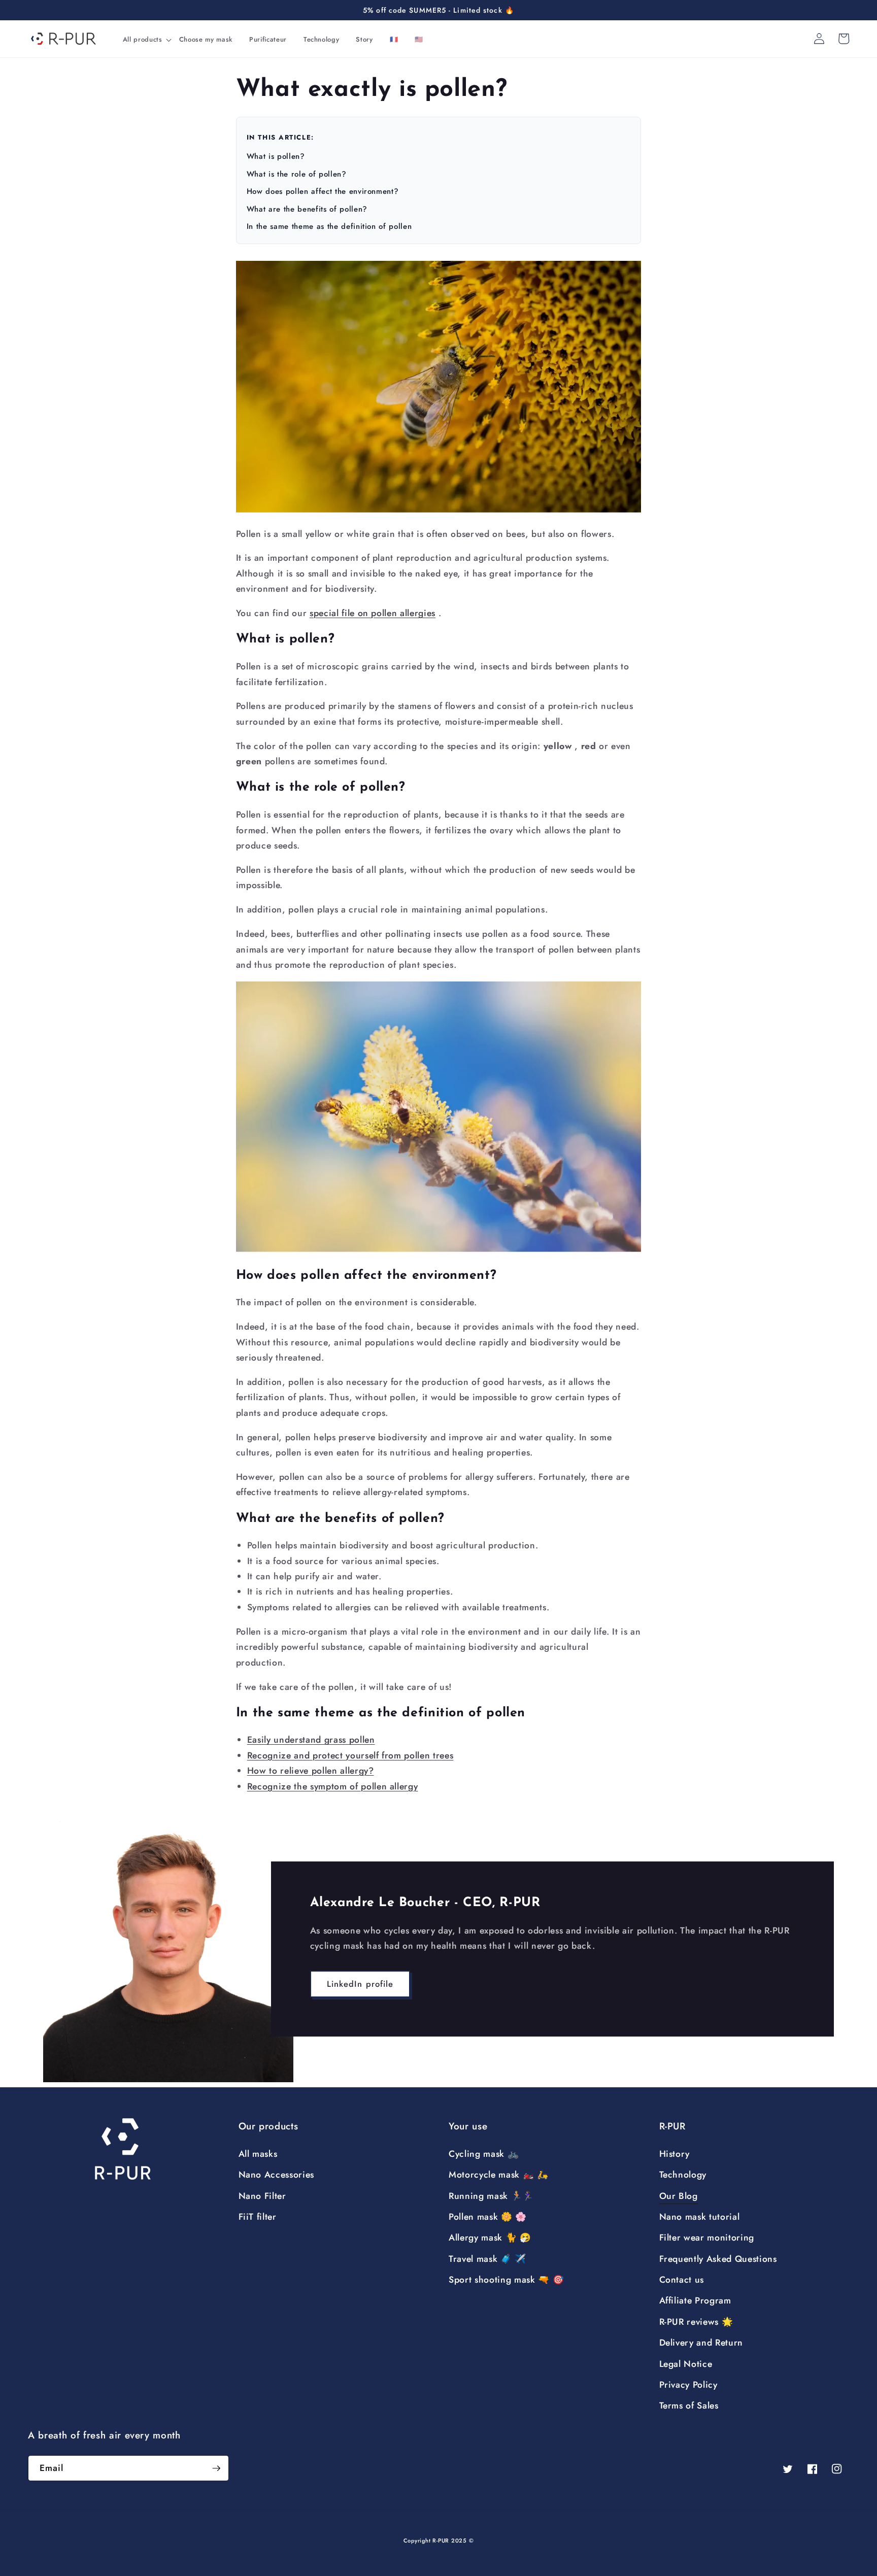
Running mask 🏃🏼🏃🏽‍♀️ (491, 2196)
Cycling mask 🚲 (484, 2154)
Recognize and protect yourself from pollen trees (350, 1755)
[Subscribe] (216, 2468)
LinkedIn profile (360, 1984)
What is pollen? (276, 156)
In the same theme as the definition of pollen (329, 226)
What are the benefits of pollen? (307, 209)
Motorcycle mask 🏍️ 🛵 (499, 2175)
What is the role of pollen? (297, 174)
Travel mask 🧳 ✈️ (487, 2259)
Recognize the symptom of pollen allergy (333, 1786)
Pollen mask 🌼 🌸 (488, 2217)
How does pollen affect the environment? (323, 191)
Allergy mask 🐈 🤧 (490, 2238)
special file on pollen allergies (373, 613)
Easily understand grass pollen (311, 1740)
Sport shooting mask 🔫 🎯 (506, 2280)
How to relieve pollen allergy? (311, 1771)
